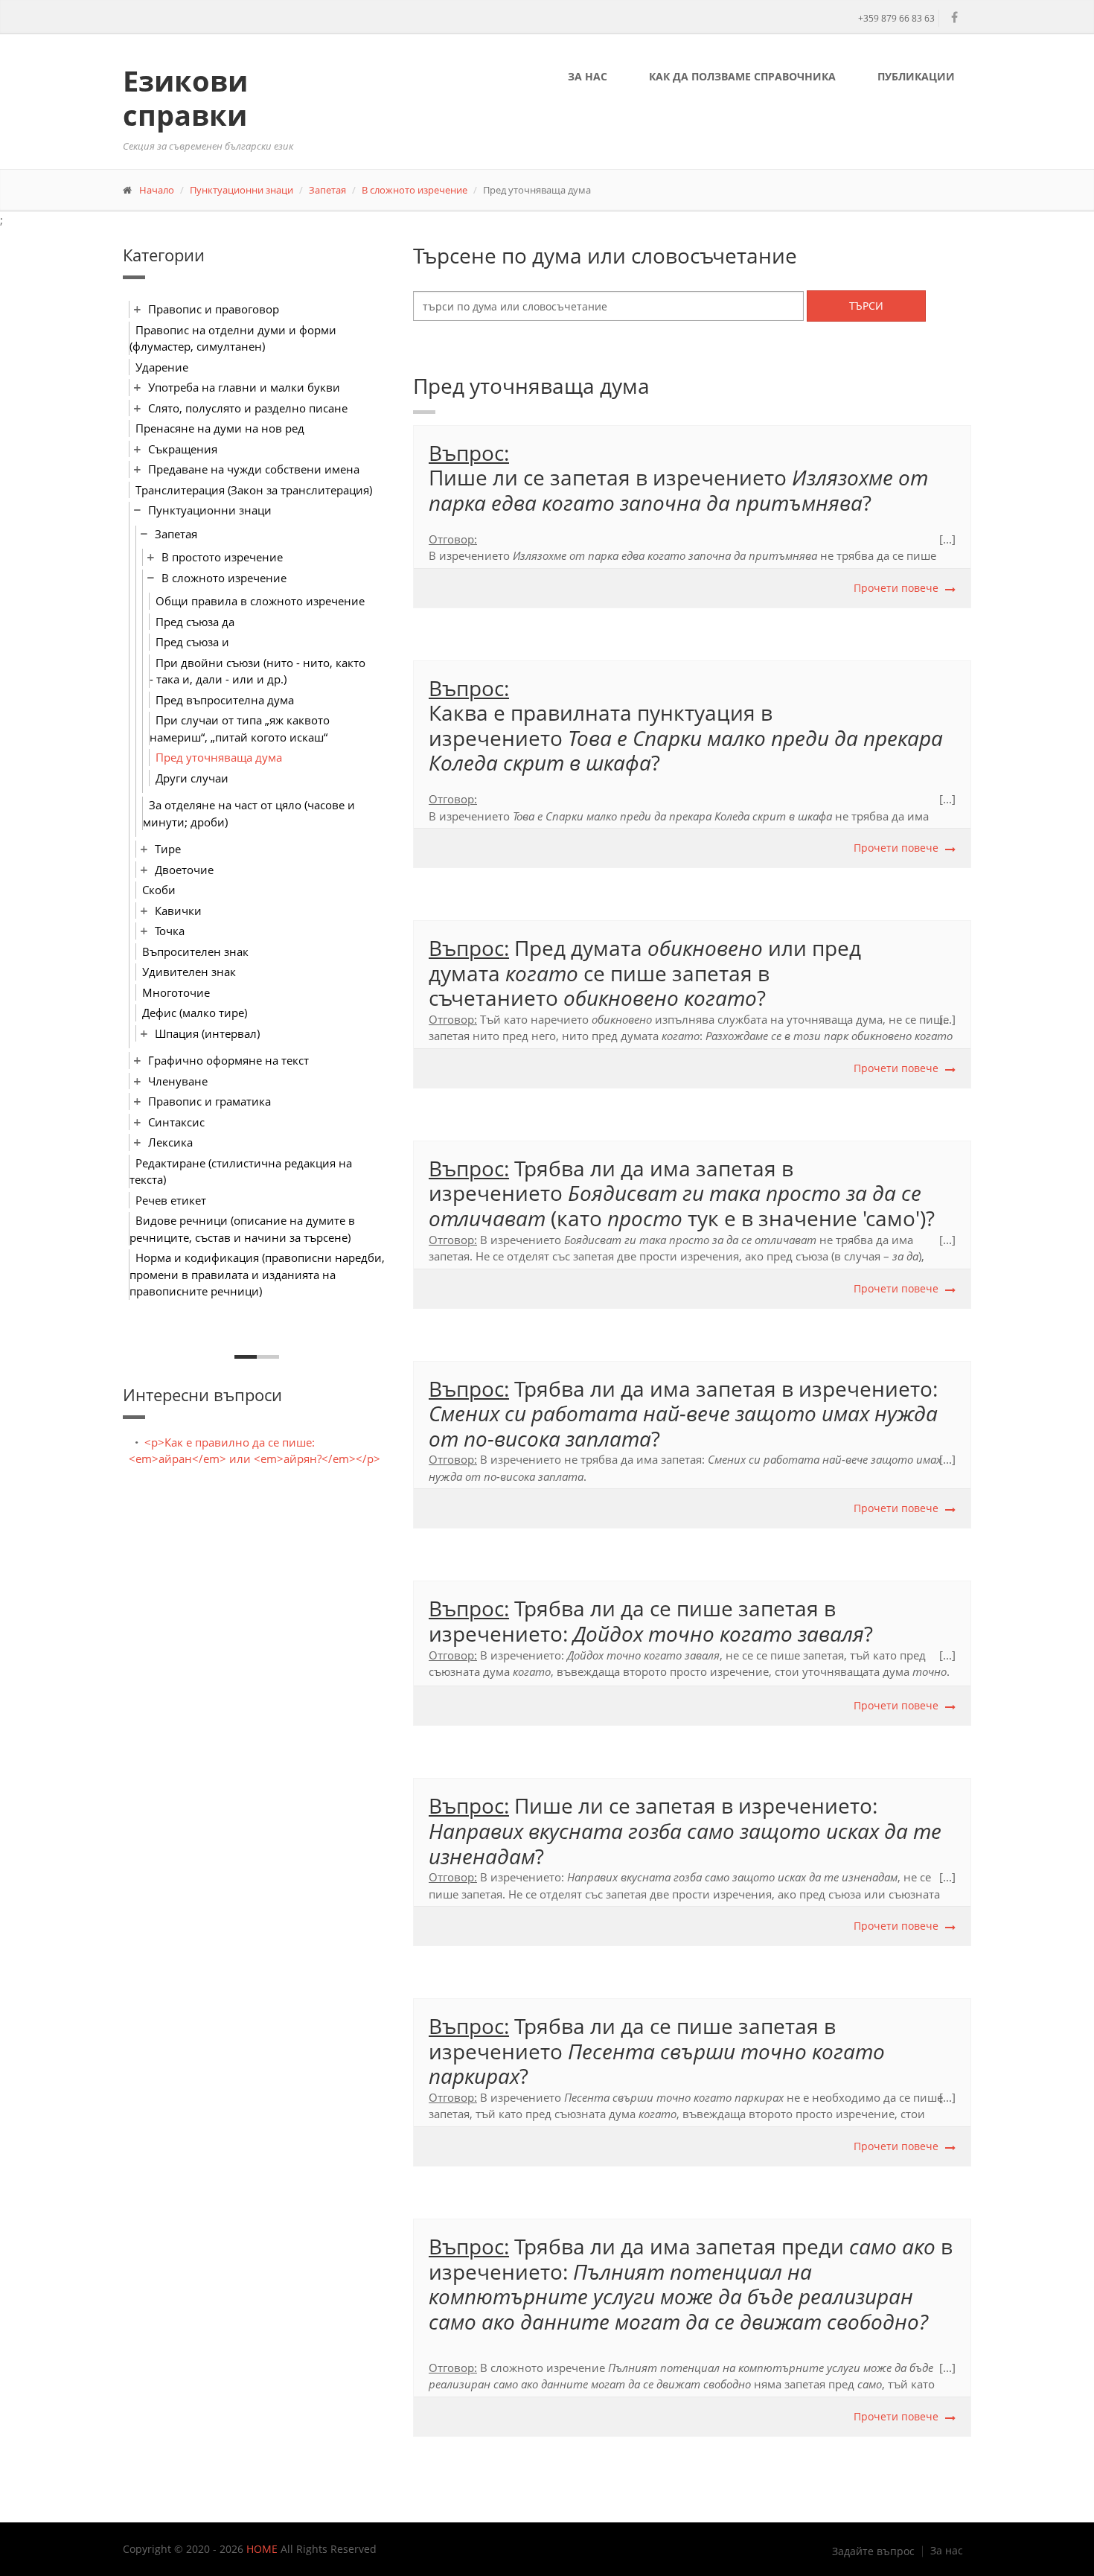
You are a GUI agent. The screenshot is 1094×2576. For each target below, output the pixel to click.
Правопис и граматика (209, 1101)
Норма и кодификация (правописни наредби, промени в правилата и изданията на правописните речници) (257, 1274)
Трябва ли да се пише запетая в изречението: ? (651, 1621)
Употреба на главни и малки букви (244, 387)
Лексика (170, 1142)
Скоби (159, 890)
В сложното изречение (415, 190)
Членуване (178, 1081)
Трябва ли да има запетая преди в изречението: (691, 2284)
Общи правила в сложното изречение (260, 601)
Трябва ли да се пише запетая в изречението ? (657, 2051)
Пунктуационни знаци (241, 190)
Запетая (327, 190)
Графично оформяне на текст (228, 1060)
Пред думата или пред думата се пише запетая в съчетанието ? (645, 973)
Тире (168, 849)
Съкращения (183, 449)
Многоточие (176, 992)
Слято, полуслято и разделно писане (248, 408)
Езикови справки (185, 98)
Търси (866, 306)
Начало (157, 190)
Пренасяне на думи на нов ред (220, 428)
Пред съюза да (195, 622)
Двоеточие (184, 870)
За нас (588, 76)
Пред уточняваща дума (219, 757)
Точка (170, 931)
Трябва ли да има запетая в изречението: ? (683, 1413)
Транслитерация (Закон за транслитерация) (254, 490)
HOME (262, 2549)
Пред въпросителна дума (225, 700)
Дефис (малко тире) (195, 1013)
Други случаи (192, 778)
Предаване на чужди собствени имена (254, 469)
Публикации (916, 76)
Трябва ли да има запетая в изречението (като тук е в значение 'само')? (682, 1193)
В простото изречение (222, 557)
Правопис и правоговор (214, 309)
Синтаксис (176, 1122)
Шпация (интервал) (207, 1033)
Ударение (162, 367)
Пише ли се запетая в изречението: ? (685, 1830)
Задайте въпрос (873, 2551)
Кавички (178, 911)
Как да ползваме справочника (742, 76)
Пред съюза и (192, 642)
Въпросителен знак (195, 951)
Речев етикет (171, 1200)
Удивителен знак (189, 972)
